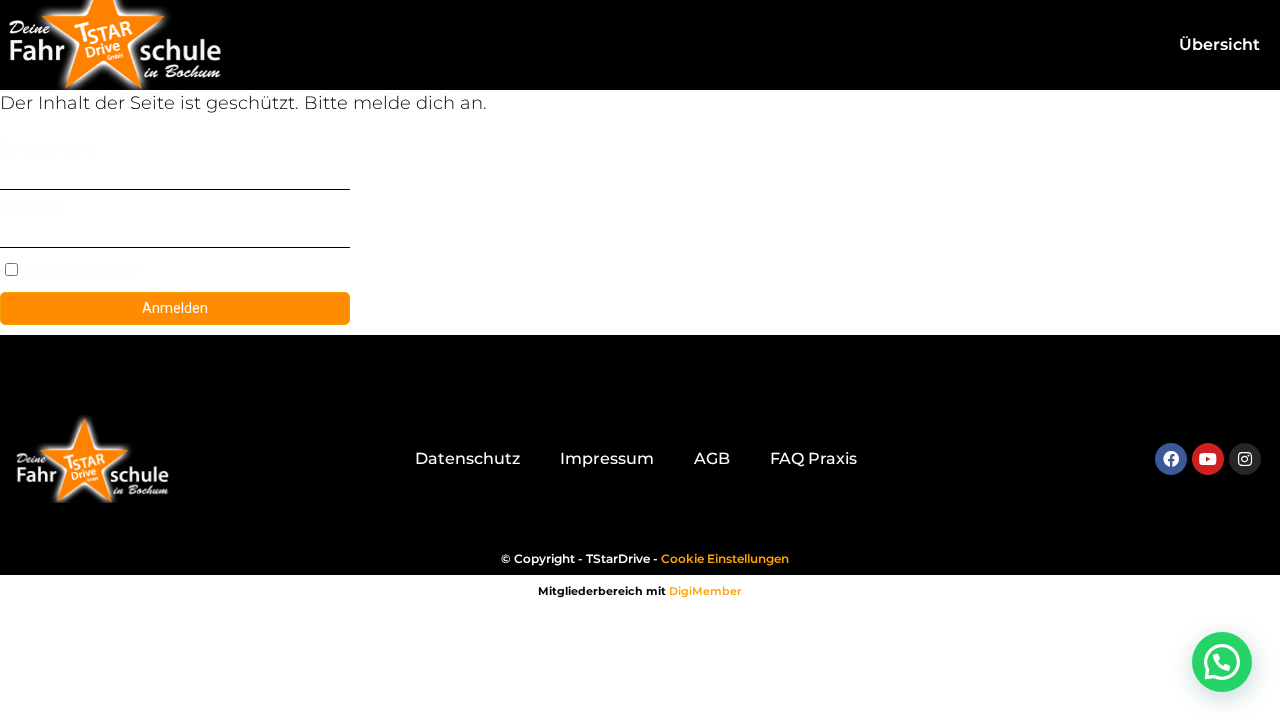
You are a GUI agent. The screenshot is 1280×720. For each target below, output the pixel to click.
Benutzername (48, 149)
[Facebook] (1171, 459)
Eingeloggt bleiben (81, 270)
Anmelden (175, 308)
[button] (1222, 662)
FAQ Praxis (813, 458)
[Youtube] (1208, 459)
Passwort (30, 207)
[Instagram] (1245, 459)
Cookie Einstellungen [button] (725, 558)
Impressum (607, 458)
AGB (712, 458)
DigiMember (705, 591)
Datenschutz (467, 458)
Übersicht (1219, 44)
